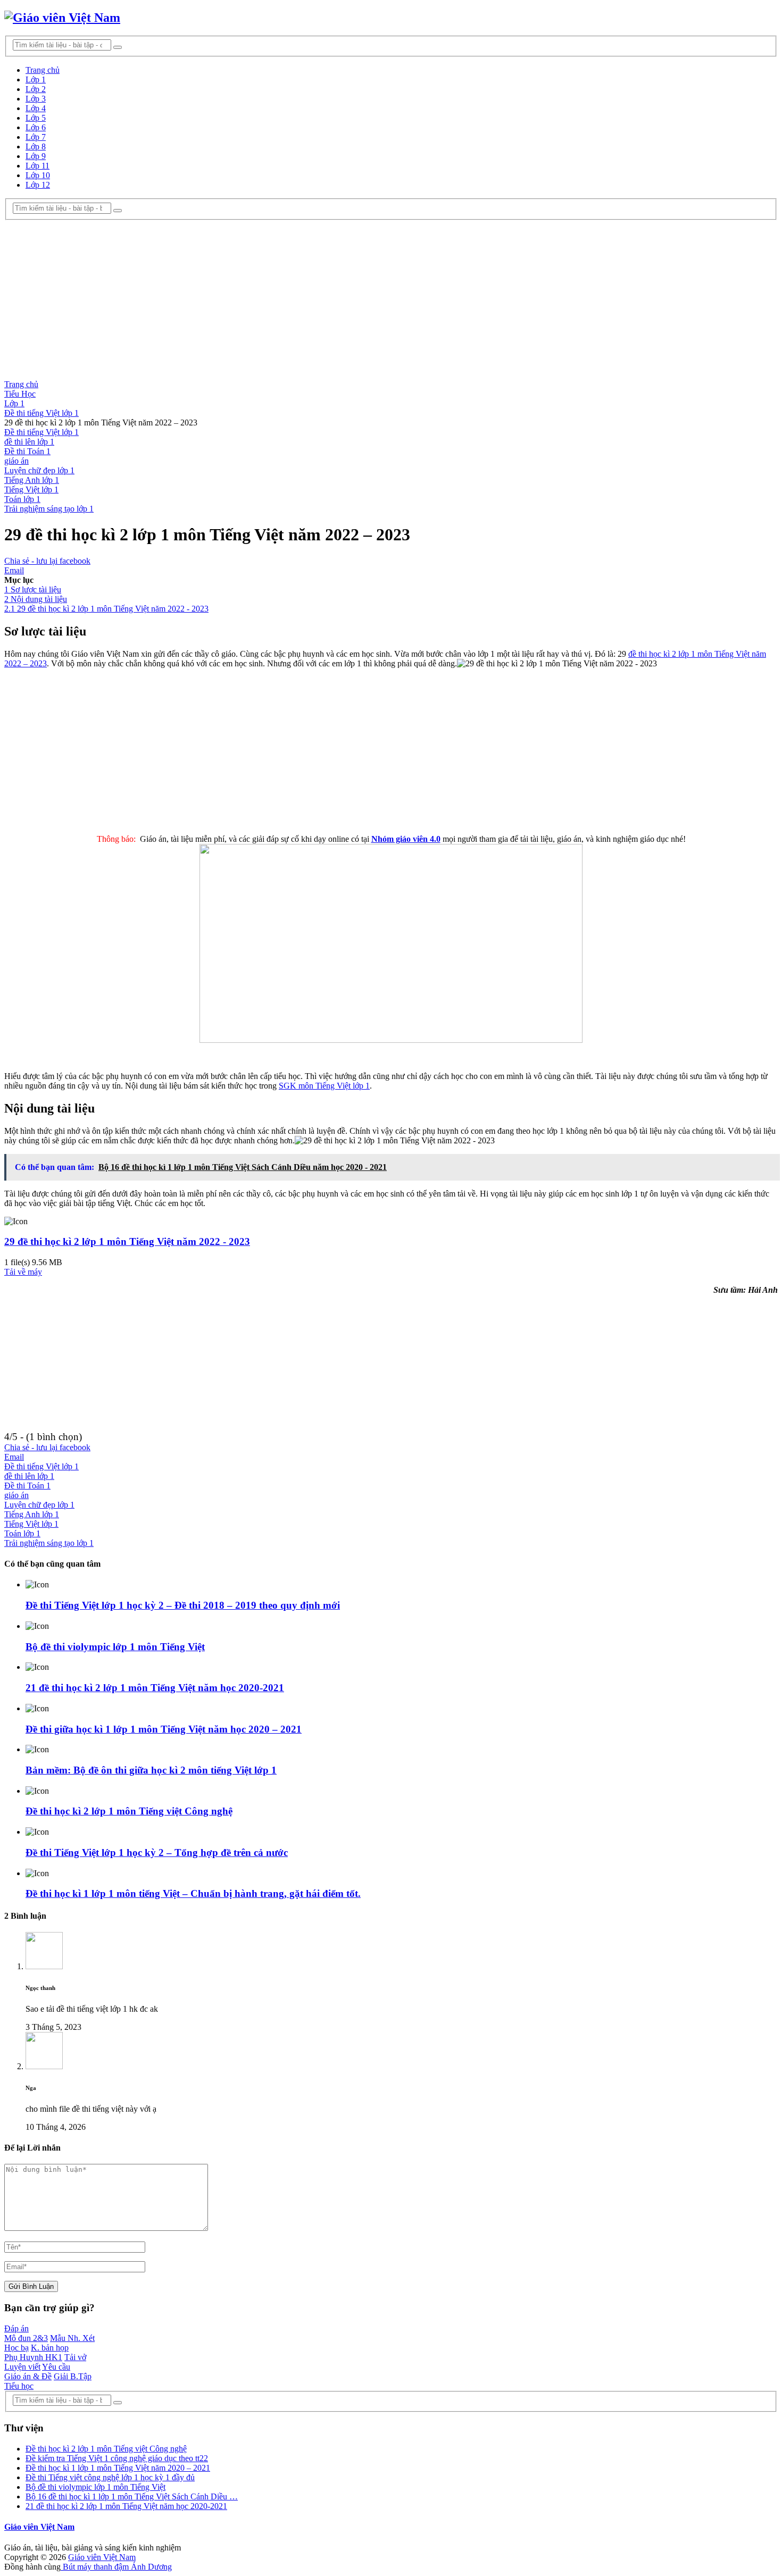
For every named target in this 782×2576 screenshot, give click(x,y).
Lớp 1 (36, 80)
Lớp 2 (36, 89)
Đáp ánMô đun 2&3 (26, 2333)
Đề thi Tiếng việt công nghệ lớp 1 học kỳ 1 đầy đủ (110, 2477)
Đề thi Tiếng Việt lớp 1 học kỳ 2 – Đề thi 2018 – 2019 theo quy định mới (183, 1605)
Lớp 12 (38, 185)
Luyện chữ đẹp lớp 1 (39, 470)
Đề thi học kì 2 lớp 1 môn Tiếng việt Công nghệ (129, 1811)
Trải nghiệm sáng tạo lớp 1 (49, 509)
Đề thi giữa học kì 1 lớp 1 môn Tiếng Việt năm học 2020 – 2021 (164, 1729)
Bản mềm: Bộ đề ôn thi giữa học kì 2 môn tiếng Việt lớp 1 (151, 1770)
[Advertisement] (391, 300)
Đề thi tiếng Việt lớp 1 (41, 432)
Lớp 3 (36, 99)
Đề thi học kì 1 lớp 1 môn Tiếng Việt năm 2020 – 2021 (118, 2468)
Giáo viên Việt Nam (39, 2527)
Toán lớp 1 (22, 499)
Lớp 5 (36, 118)
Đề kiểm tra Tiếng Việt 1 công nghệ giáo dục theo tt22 (117, 2458)
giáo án (16, 461)
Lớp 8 (36, 147)
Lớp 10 (38, 175)
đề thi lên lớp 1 (29, 442)
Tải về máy (23, 1272)
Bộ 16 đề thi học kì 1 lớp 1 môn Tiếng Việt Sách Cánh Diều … (132, 2496)
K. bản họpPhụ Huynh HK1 (36, 2352)
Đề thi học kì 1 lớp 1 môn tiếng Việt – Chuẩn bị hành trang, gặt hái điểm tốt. (193, 1893)
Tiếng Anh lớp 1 (32, 480)
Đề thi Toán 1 (27, 451)
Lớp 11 (38, 166)
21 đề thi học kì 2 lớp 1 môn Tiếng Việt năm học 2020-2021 (155, 1688)
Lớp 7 (36, 137)
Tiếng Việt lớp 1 (31, 490)
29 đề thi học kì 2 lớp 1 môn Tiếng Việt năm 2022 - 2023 (127, 1241)
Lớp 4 (36, 108)
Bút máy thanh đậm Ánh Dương (116, 2567)
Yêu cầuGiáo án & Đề (37, 2372)
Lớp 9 (36, 156)
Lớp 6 (36, 127)
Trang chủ (43, 70)
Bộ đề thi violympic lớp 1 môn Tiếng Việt (115, 1647)
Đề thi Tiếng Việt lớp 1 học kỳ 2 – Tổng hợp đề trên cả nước (157, 1852)
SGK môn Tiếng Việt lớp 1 (324, 1086)
